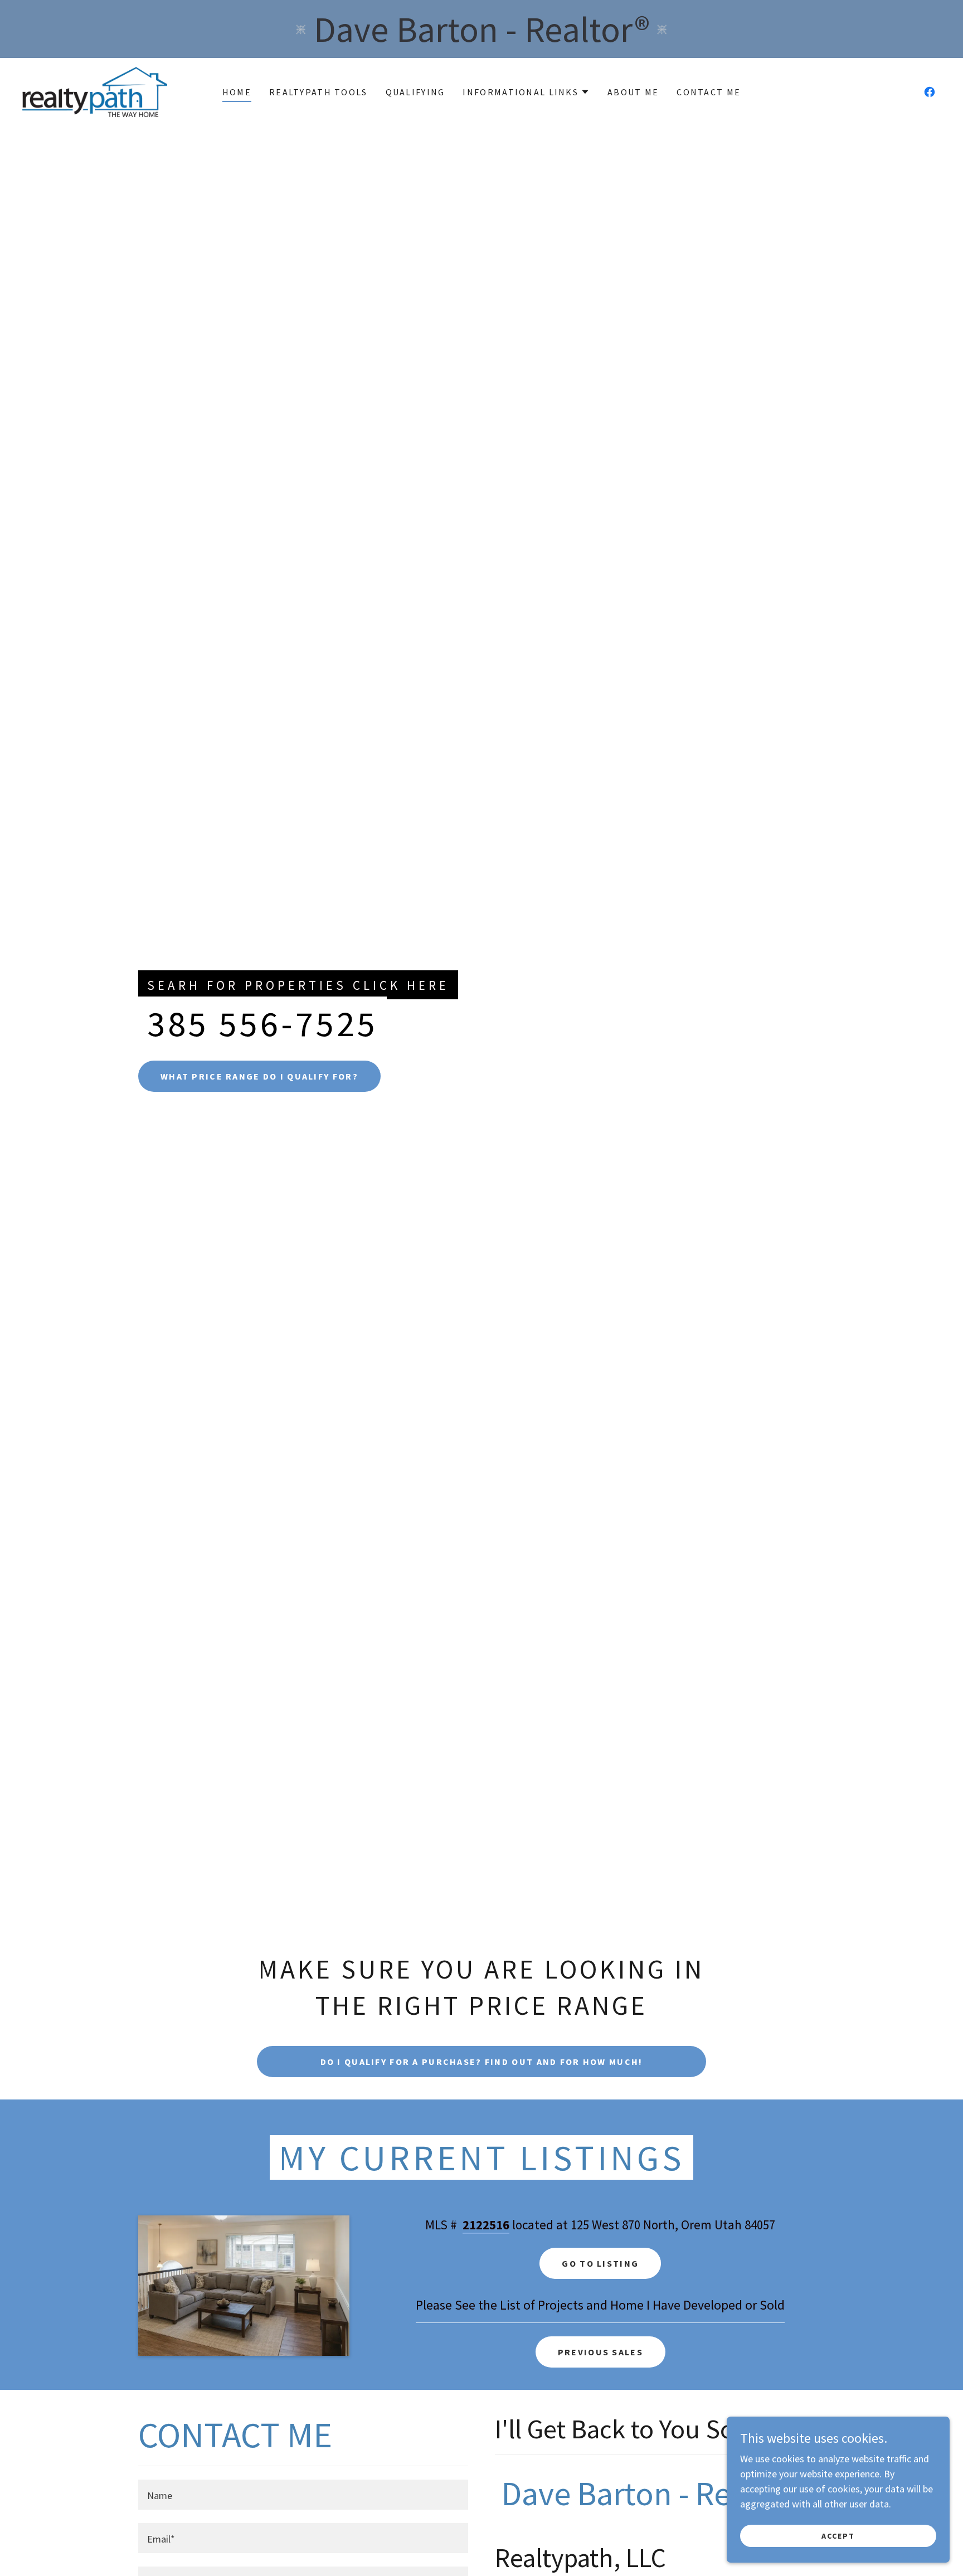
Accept (838, 2536)
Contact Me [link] (709, 92)
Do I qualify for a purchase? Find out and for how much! (482, 2062)
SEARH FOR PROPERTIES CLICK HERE (298, 985)
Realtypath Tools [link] (318, 92)
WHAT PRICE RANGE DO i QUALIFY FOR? (259, 1076)
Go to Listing (600, 2263)
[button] (526, 92)
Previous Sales (600, 2352)
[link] (95, 91)
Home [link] (237, 92)
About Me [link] (633, 92)
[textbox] (303, 2495)
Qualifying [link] (415, 92)
